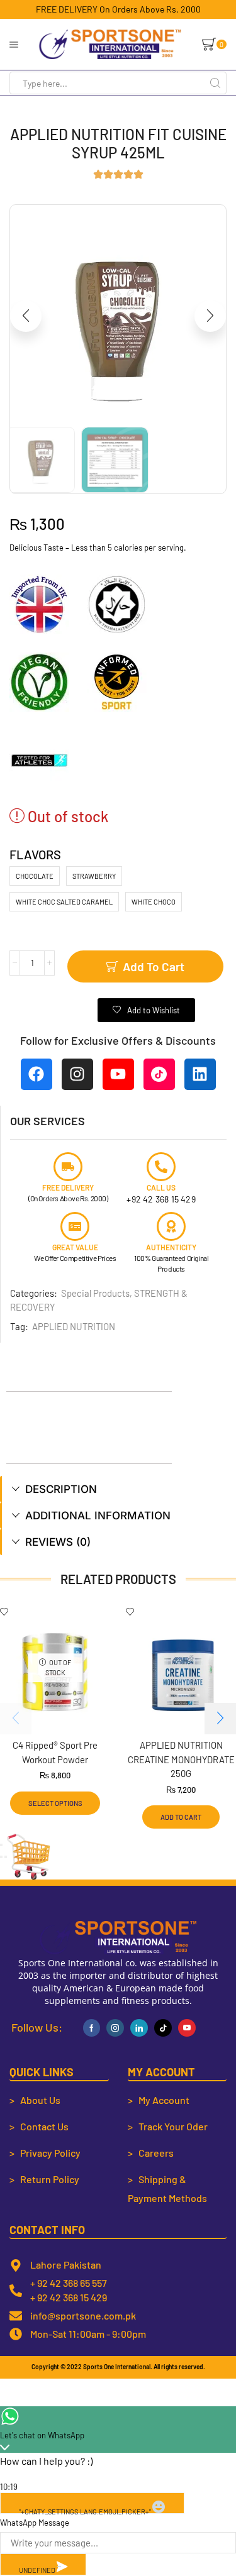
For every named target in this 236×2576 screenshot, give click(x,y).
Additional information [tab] (98, 1516)
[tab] (118, 1489)
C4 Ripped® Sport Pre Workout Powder (55, 1752)
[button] (26, 316)
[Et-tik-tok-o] (159, 1074)
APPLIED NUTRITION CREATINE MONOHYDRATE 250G (181, 1759)
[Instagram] (77, 1074)
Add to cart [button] (181, 1817)
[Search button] (215, 83)
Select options (55, 1803)
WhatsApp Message (35, 2523)
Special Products (95, 1293)
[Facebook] (37, 1074)
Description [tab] (61, 1489)
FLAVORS (35, 854)
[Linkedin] (200, 1074)
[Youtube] (118, 1074)
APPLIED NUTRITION (74, 1326)
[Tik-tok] (163, 2028)
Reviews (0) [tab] (58, 1542)
